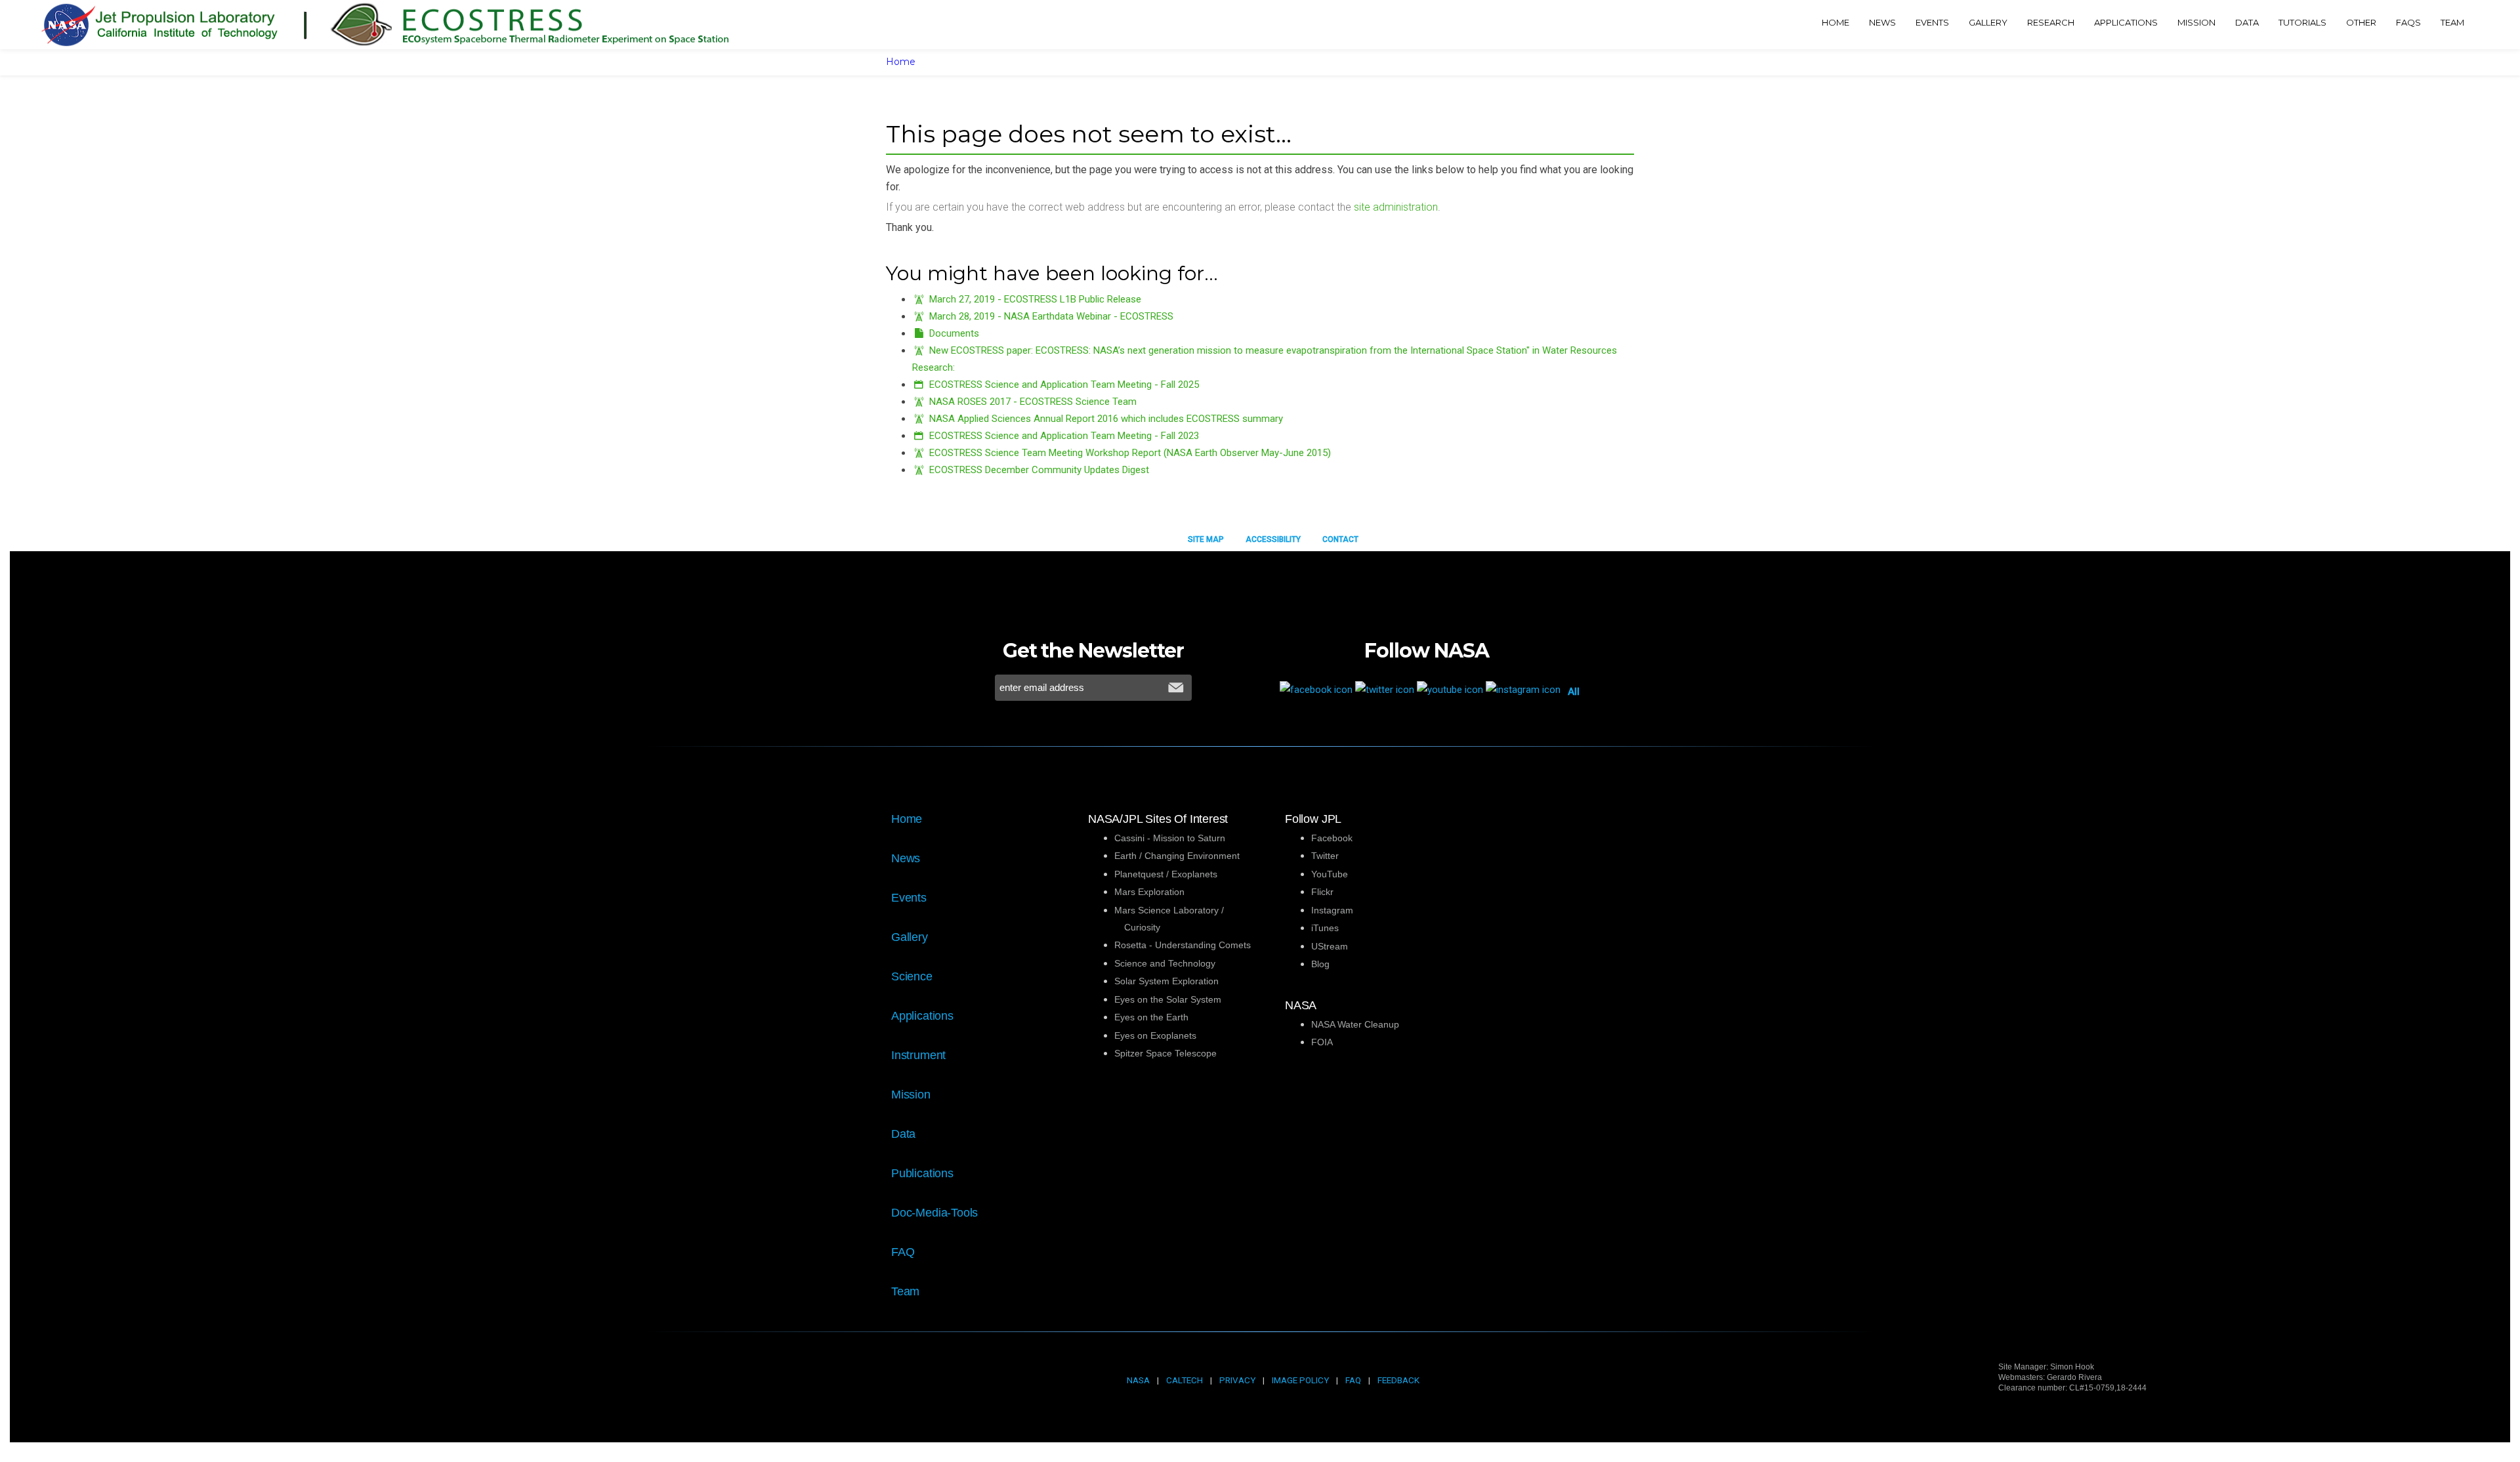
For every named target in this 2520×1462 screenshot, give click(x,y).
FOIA (1322, 1042)
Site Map (1206, 539)
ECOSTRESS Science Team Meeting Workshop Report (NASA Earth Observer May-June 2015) (1130, 453)
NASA (1138, 1380)
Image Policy (1300, 1380)
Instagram (1332, 910)
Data (903, 1134)
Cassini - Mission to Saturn (1170, 838)
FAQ (903, 1252)
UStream (1330, 946)
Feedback (1398, 1380)
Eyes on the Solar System (1168, 999)
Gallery (910, 937)
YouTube (1330, 874)
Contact (1340, 539)
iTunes (1325, 928)
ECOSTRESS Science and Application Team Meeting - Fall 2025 (1064, 385)
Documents (954, 333)
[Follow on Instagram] (1524, 689)
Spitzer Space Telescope (1165, 1053)
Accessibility (1273, 539)
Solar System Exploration (1166, 981)
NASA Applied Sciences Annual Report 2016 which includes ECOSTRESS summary (1106, 419)
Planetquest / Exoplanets (1166, 874)
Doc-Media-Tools (934, 1213)
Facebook (1332, 838)
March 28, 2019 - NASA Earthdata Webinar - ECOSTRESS (1051, 316)
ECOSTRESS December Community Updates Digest (1039, 470)
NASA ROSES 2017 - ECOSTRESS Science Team (1033, 402)
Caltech (1185, 1380)
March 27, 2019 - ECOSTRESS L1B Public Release (1035, 299)
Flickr (1322, 892)
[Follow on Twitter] (1386, 689)
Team (905, 1291)
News (906, 858)
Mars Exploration (1149, 892)
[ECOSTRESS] (424, 25)
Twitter (1325, 856)
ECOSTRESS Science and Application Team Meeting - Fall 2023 (1064, 436)
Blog (1320, 964)
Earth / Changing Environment (1177, 856)
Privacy (1237, 1380)
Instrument (918, 1055)
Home (901, 62)
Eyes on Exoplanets (1155, 1035)
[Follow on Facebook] (1317, 689)
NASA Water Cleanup (1355, 1024)
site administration (1396, 207)
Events (909, 898)
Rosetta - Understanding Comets (1183, 945)
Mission (911, 1095)
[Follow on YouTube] (1451, 689)
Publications (922, 1173)
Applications (922, 1016)
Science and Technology (1165, 963)
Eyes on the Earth (1151, 1017)
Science (912, 976)
